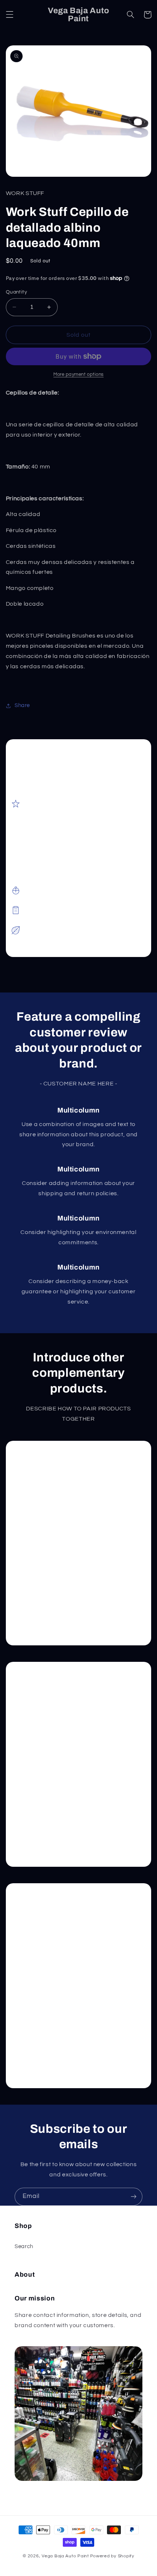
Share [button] (22, 705)
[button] (9, 15)
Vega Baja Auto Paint (65, 2556)
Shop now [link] (46, 1617)
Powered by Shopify (112, 2556)
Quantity (16, 292)
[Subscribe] (134, 2197)
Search (24, 2246)
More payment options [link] (78, 375)
